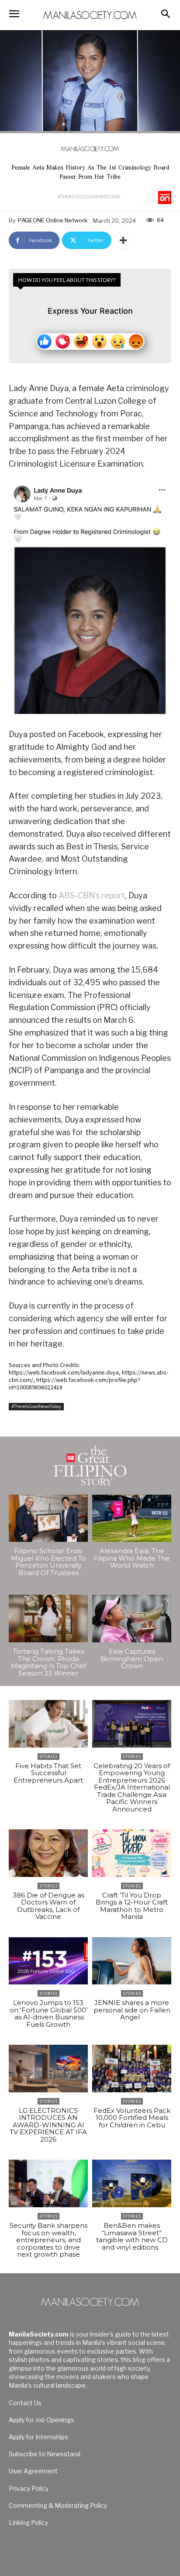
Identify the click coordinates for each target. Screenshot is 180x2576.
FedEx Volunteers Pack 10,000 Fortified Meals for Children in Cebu (132, 2118)
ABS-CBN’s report (92, 895)
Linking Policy (28, 2522)
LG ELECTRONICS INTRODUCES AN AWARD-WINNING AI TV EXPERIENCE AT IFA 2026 (48, 2125)
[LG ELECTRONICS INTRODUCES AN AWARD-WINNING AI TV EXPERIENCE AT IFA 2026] (48, 2069)
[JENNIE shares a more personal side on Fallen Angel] (132, 1961)
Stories (48, 1757)
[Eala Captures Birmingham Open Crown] (132, 1619)
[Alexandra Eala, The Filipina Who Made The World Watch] (132, 1518)
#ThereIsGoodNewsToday (89, 197)
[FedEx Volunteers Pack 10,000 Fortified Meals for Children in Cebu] (132, 2069)
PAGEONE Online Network (53, 220)
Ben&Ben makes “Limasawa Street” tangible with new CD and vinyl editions (132, 2236)
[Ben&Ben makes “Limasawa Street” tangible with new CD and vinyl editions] (132, 2183)
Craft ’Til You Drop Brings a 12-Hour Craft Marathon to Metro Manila (132, 1906)
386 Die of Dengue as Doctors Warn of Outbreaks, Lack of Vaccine (48, 1906)
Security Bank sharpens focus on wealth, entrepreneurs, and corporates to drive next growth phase (48, 2240)
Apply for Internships (38, 2437)
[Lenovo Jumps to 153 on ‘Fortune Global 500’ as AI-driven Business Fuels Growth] (48, 1961)
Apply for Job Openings (42, 2420)
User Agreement (33, 2471)
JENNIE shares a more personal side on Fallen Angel (132, 2010)
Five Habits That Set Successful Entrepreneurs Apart (48, 1773)
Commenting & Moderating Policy (58, 2505)
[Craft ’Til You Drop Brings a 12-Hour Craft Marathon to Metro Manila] (132, 1853)
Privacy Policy (29, 2488)
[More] (123, 240)
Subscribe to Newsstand (45, 2454)
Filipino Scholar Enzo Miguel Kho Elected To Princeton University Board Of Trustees (48, 1562)
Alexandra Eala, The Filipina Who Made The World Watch (132, 1558)
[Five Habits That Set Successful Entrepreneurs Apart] (48, 1724)
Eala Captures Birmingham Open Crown (132, 1658)
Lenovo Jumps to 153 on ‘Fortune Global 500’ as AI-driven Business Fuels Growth (48, 2013)
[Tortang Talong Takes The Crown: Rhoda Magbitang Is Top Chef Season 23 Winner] (48, 1619)
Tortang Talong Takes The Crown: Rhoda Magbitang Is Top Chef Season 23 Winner (48, 1662)
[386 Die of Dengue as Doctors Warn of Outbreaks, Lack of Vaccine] (48, 1853)
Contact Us (25, 2403)
